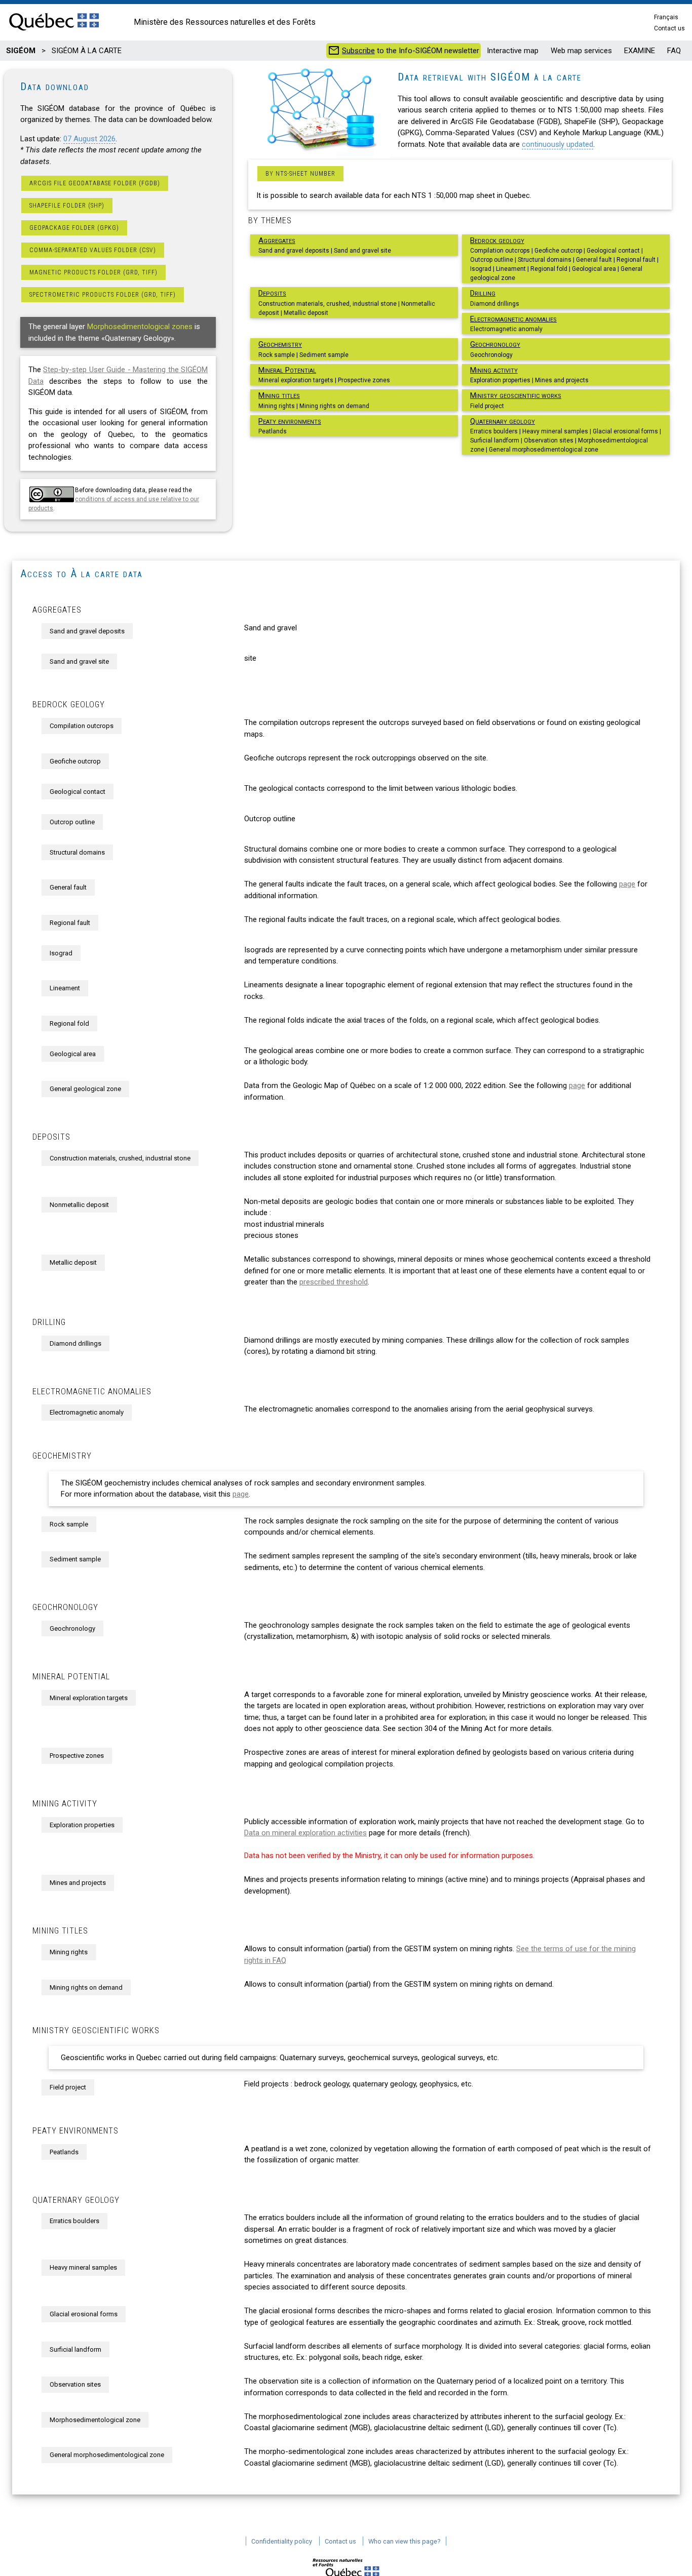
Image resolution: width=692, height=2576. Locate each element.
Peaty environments (290, 421)
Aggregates (277, 240)
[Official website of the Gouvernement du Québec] (54, 31)
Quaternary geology (503, 421)
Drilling (483, 293)
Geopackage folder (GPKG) (74, 228)
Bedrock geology (497, 240)
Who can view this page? (405, 2541)
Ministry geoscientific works (516, 395)
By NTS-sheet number (300, 174)
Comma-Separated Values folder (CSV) (93, 250)
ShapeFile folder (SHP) (67, 206)
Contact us (669, 28)
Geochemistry (280, 344)
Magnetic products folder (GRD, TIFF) (93, 272)
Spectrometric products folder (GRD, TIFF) (103, 295)
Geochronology (495, 344)
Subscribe (358, 51)
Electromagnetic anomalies (513, 319)
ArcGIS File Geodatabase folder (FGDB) (95, 183)
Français (666, 17)
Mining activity (494, 370)
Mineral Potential (287, 370)
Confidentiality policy (282, 2541)
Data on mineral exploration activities (305, 1833)
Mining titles (279, 395)
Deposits (272, 293)
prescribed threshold (334, 1282)
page (627, 884)
